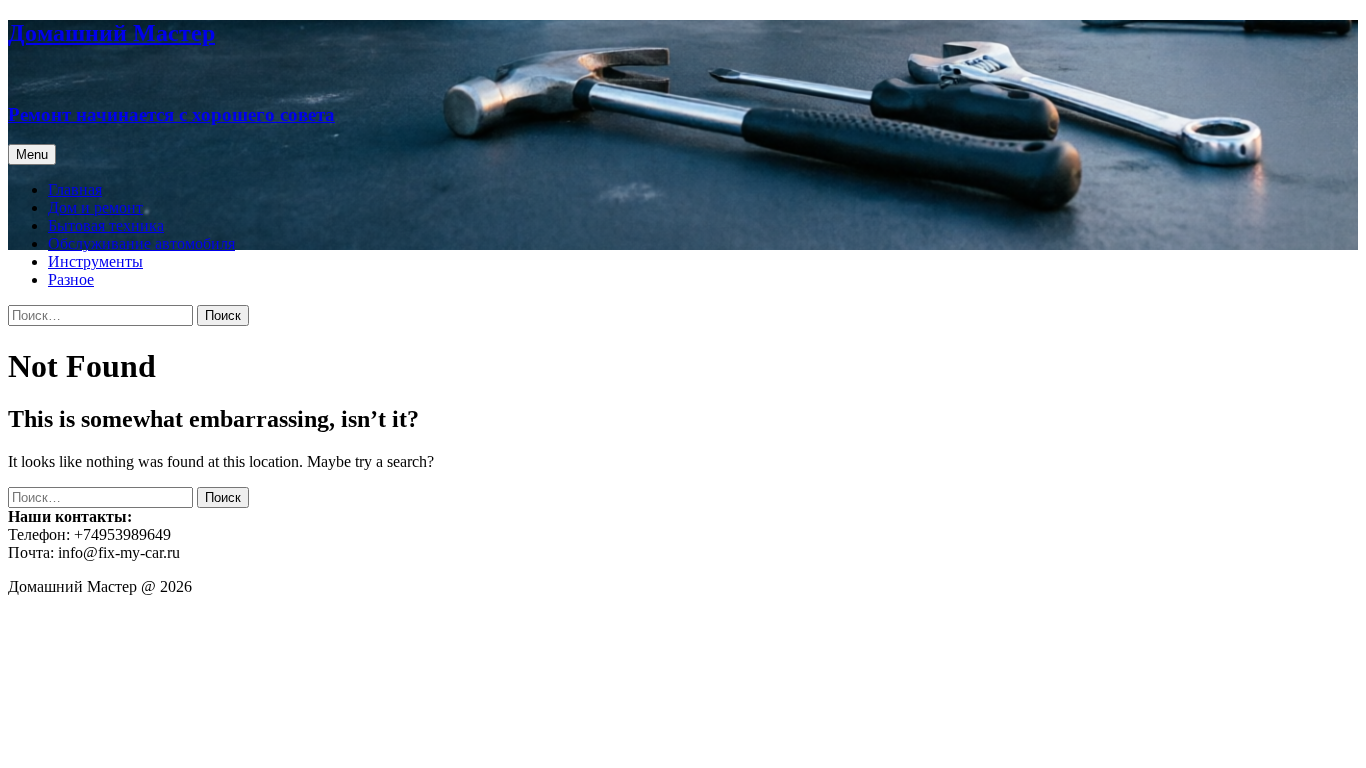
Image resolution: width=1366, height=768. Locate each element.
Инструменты (95, 261)
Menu (32, 154)
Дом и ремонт (95, 207)
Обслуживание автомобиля (141, 243)
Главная (75, 189)
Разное (71, 279)
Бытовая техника (106, 225)
